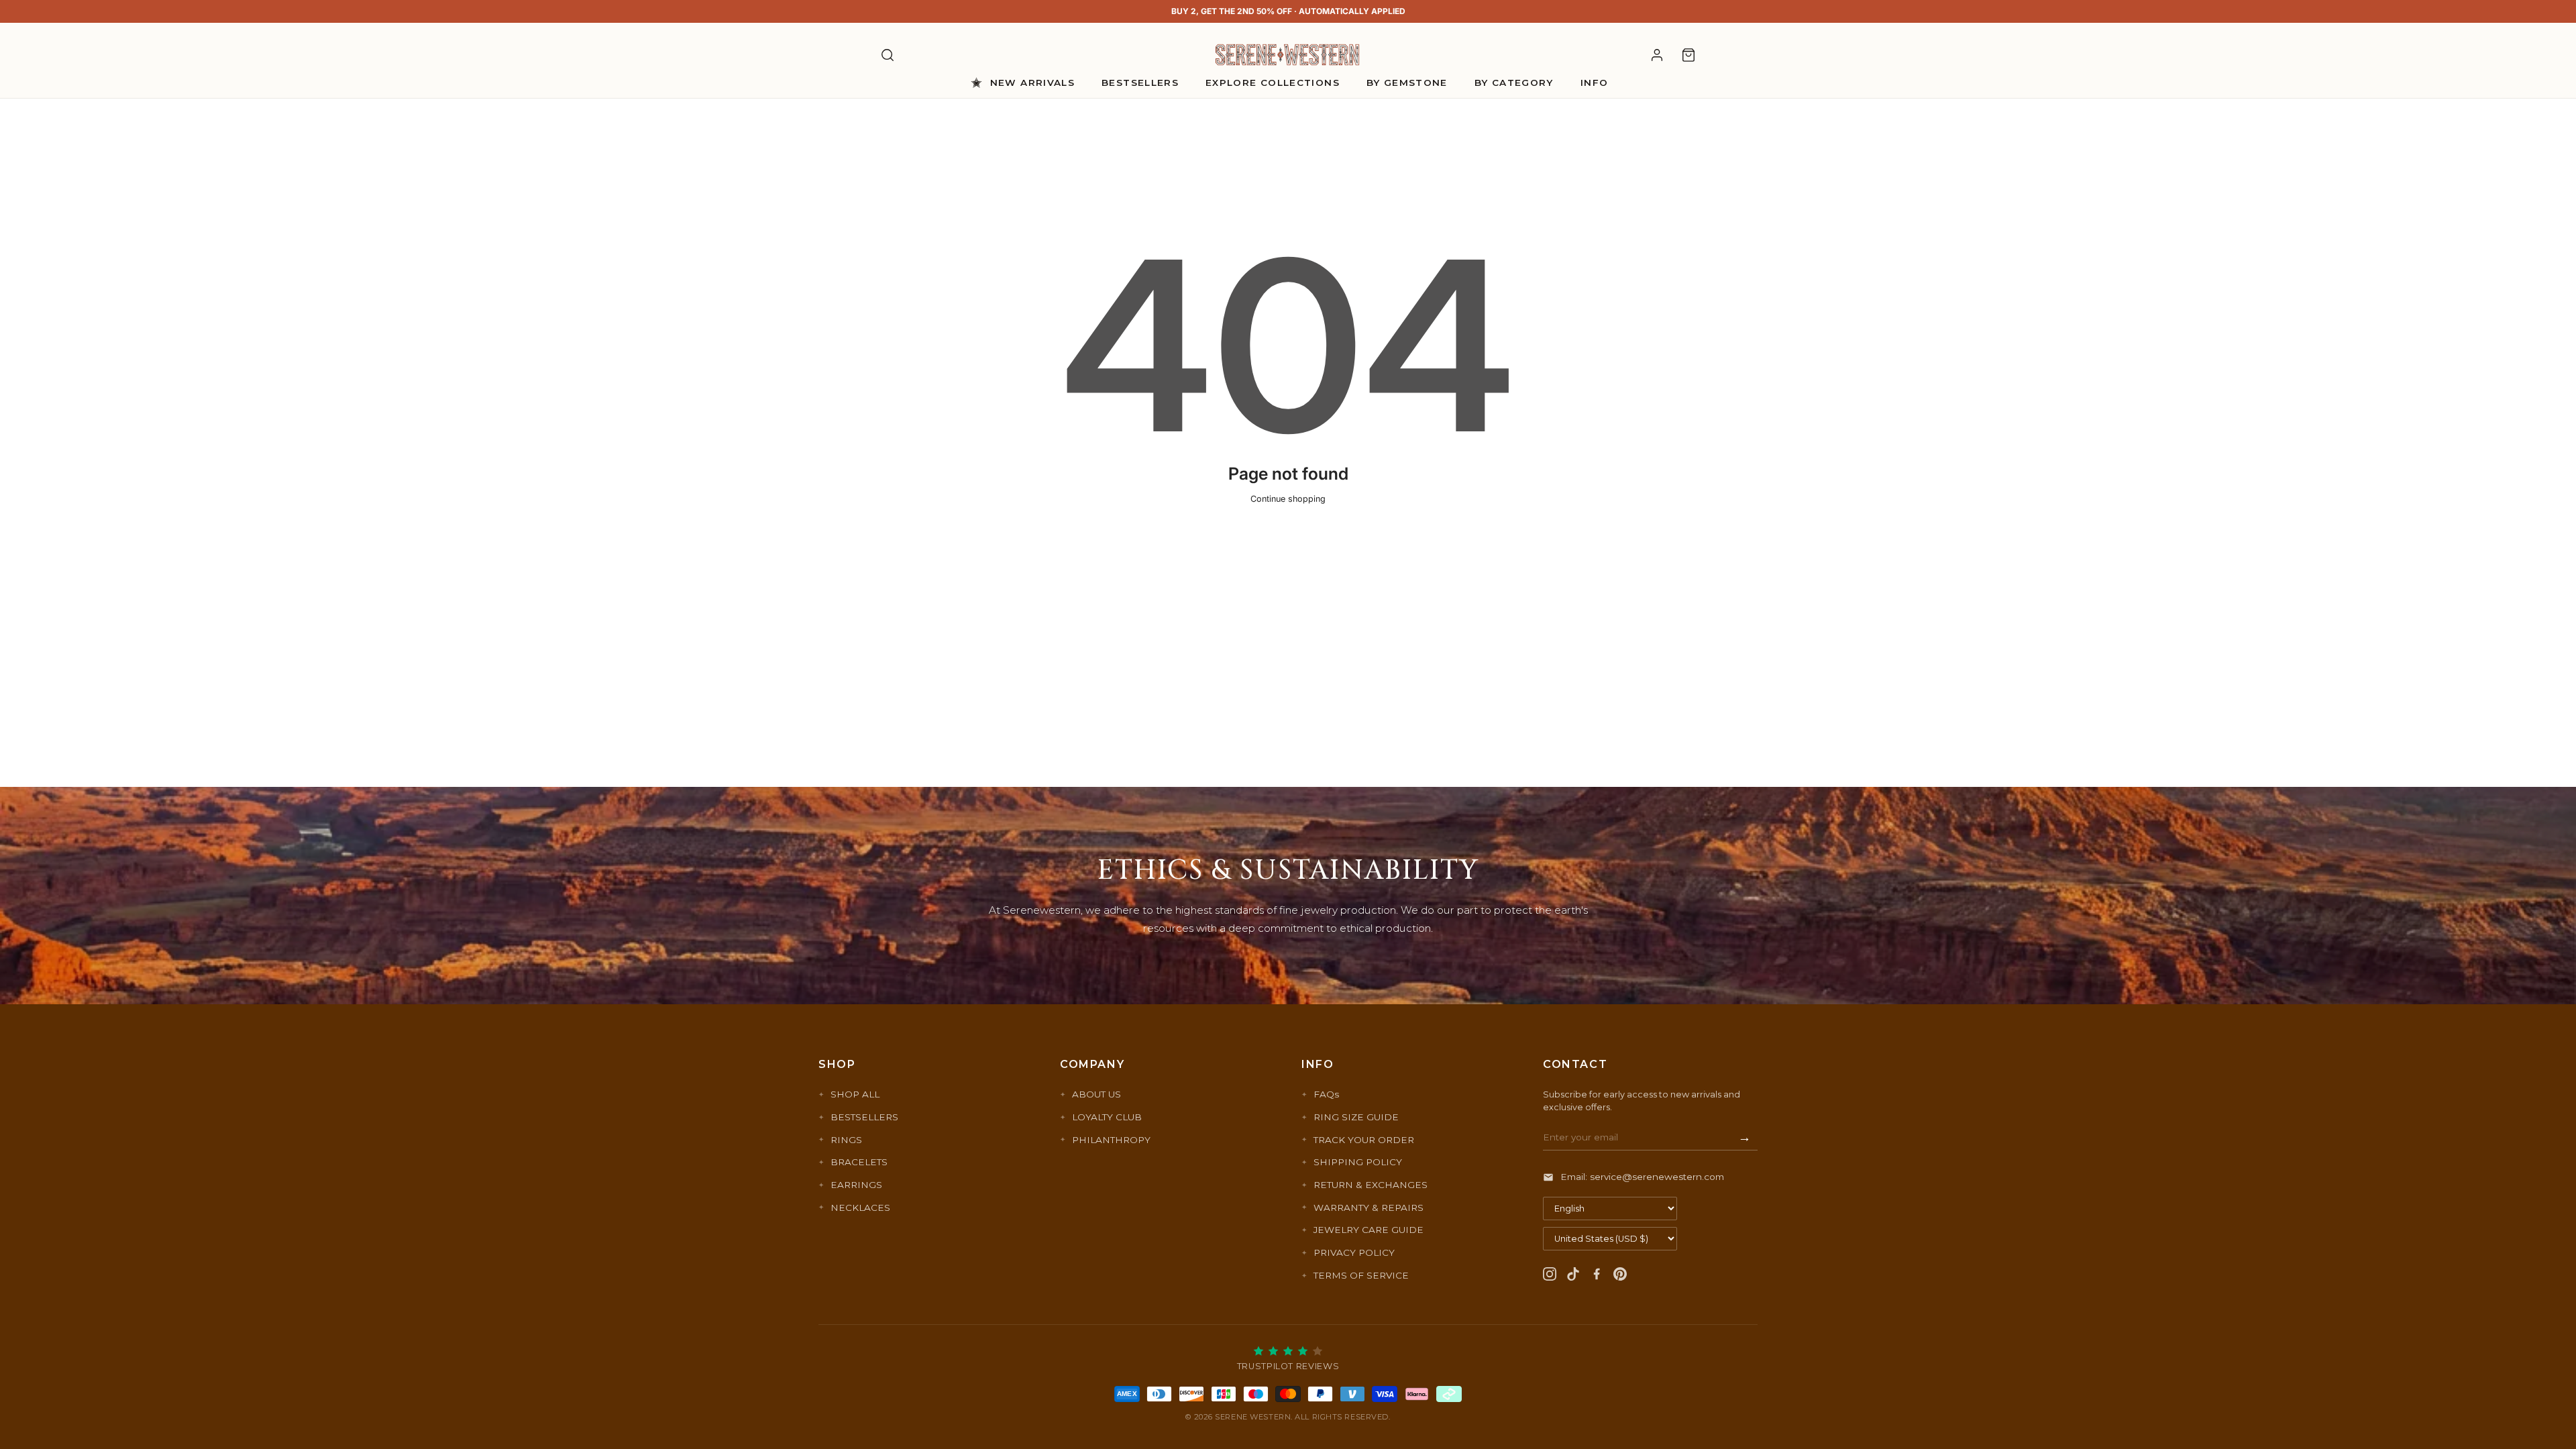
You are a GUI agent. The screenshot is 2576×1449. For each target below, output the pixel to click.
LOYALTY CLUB (1107, 1117)
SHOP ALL (855, 1094)
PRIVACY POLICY (1354, 1252)
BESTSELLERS (864, 1117)
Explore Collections (1273, 83)
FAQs (1326, 1094)
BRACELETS (859, 1162)
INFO (1594, 83)
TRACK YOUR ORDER (1364, 1140)
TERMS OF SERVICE (1361, 1275)
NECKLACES (860, 1207)
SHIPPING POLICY (1358, 1162)
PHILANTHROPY (1111, 1140)
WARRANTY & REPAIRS (1368, 1207)
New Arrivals (1032, 83)
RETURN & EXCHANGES (1371, 1185)
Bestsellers (1140, 83)
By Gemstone (1407, 83)
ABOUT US (1096, 1094)
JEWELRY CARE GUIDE (1368, 1230)
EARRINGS (856, 1185)
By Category (1514, 83)
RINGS (846, 1140)
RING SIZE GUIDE (1356, 1117)
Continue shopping (1288, 499)
